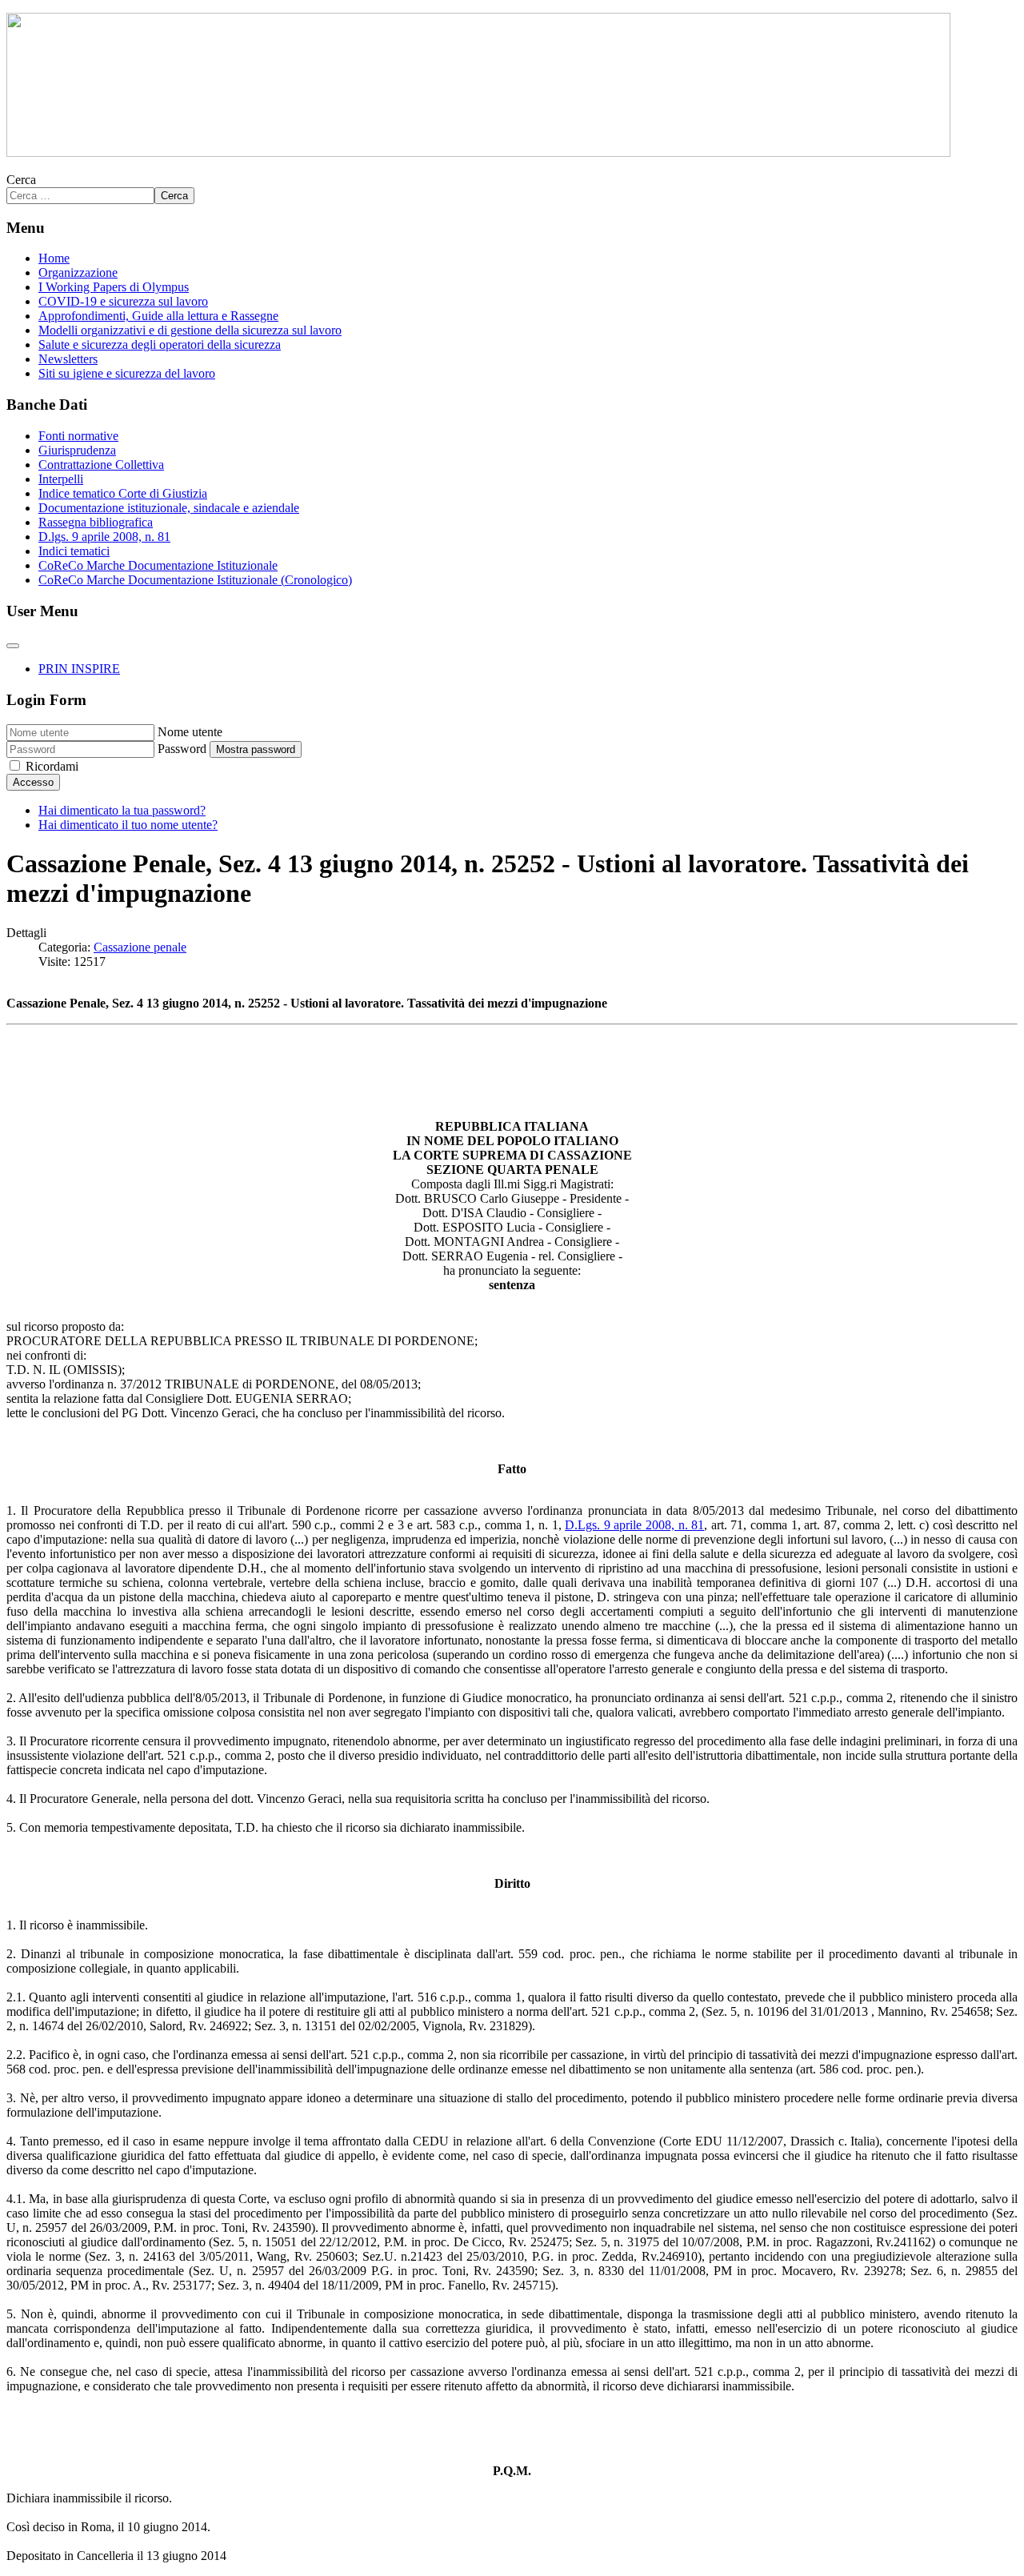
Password (182, 749)
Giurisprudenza (77, 450)
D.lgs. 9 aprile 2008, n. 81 (104, 537)
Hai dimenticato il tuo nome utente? (128, 825)
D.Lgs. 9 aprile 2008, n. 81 (634, 1525)
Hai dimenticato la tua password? (122, 810)
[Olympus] (478, 152)
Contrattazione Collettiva (101, 465)
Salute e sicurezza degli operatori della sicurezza (160, 345)
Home (54, 258)
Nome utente (190, 732)
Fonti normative (78, 436)
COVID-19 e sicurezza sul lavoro (123, 301)
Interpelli (61, 479)
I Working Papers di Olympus (114, 287)
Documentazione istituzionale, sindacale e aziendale (169, 508)
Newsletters (68, 359)
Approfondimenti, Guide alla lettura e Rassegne (158, 316)
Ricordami (52, 766)
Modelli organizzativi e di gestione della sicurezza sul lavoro (190, 330)
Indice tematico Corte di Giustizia (123, 493)
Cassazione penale (140, 947)
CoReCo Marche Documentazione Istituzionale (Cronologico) (195, 580)
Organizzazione (78, 272)
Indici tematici (74, 551)
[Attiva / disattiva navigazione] (13, 646)
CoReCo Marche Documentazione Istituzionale (158, 565)
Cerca (21, 180)
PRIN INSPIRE (79, 669)
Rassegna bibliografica (96, 522)
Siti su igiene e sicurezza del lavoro (127, 373)
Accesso (33, 782)
